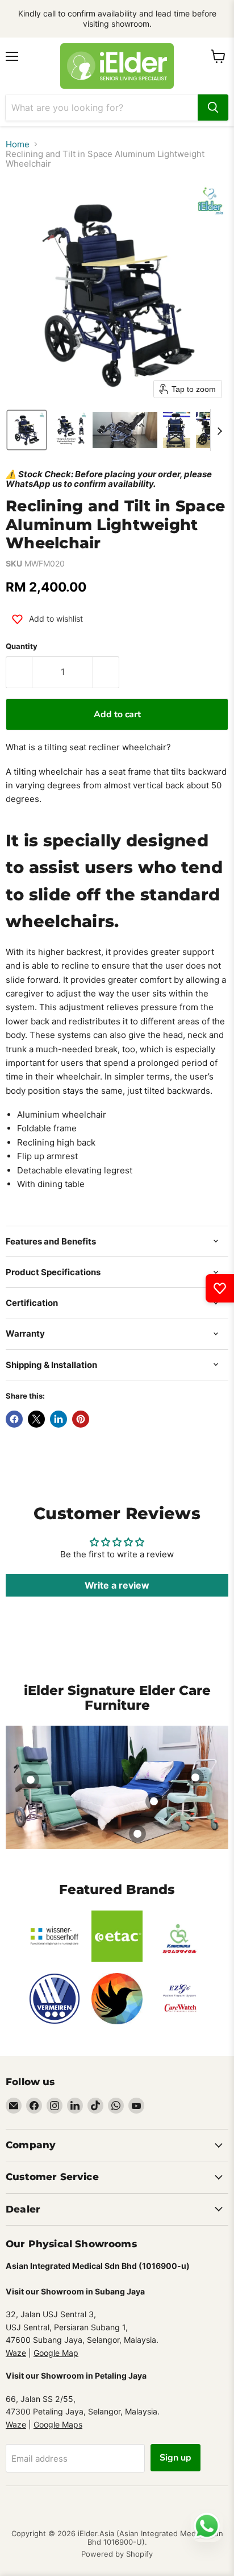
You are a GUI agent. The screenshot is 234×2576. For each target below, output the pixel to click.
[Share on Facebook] (14, 1419)
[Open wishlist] (220, 1288)
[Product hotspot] (31, 1780)
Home (18, 144)
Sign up (175, 2458)
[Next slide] (219, 430)
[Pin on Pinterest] (81, 1419)
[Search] (213, 107)
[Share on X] (36, 1419)
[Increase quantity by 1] (106, 672)
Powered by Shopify (117, 2554)
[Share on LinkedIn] (58, 1419)
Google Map (56, 2353)
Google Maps (58, 2424)
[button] (27, 430)
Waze (16, 2353)
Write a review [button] (117, 1585)
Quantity (22, 646)
